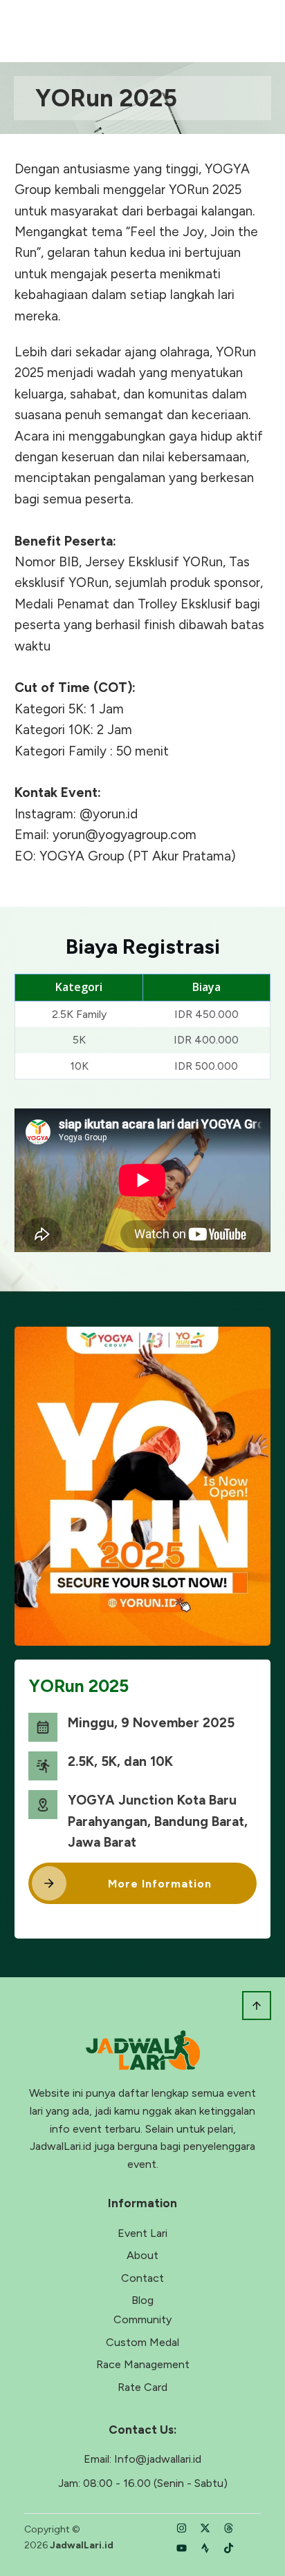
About (142, 2255)
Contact (142, 2278)
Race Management (143, 2364)
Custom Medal (142, 2342)
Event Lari (142, 2233)
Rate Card (142, 2387)
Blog (142, 2300)
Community (142, 2319)
